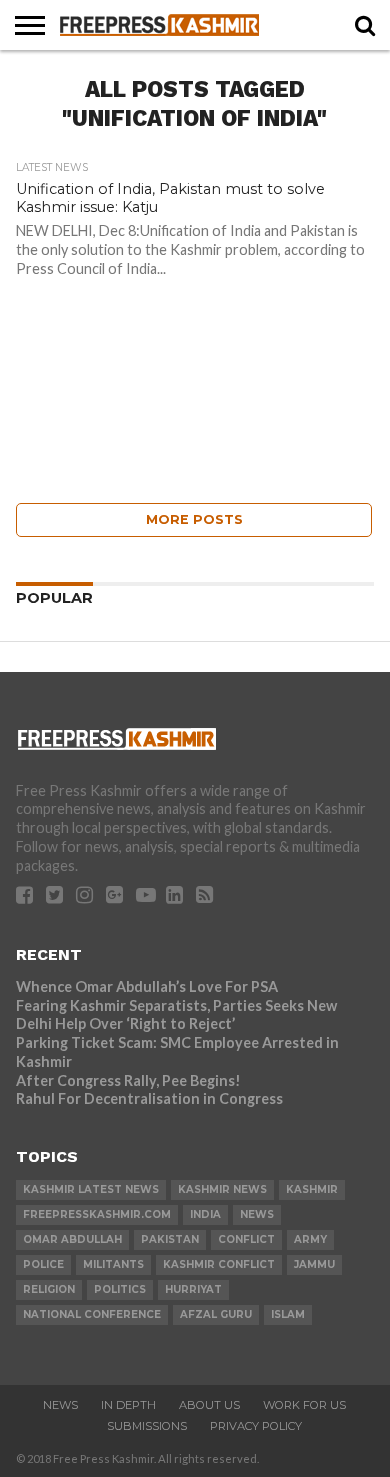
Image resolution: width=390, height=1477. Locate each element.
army (310, 1239)
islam (288, 1314)
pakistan (170, 1239)
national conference (92, 1314)
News (60, 1405)
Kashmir (312, 1189)
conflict (246, 1239)
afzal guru (216, 1314)
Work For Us (304, 1405)
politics (120, 1289)
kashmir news (222, 1189)
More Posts (194, 519)
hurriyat (193, 1289)
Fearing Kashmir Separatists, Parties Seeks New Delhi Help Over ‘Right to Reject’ (176, 1015)
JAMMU (314, 1264)
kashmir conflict (219, 1264)
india (205, 1214)
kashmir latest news (91, 1189)
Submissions (147, 1426)
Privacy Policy (256, 1426)
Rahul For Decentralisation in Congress (149, 1098)
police (43, 1264)
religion (49, 1289)
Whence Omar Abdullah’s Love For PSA (147, 986)
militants (113, 1264)
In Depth (128, 1405)
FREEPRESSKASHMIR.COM (97, 1214)
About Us (209, 1405)
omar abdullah (72, 1239)
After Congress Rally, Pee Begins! (128, 1080)
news (257, 1214)
